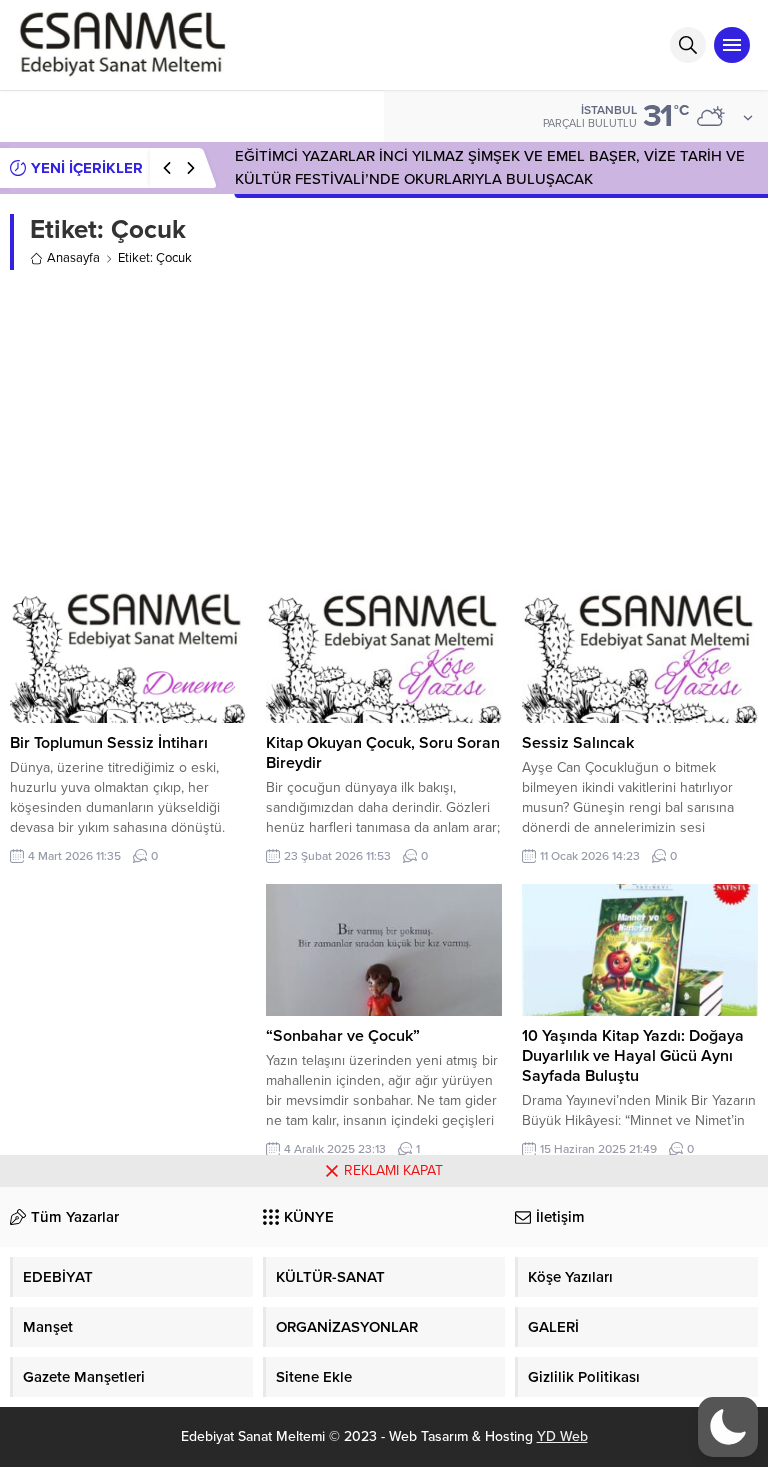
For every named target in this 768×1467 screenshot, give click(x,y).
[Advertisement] (384, 430)
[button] (728, 1427)
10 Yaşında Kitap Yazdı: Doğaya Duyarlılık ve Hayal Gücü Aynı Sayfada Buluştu (633, 1056)
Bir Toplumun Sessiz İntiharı (109, 743)
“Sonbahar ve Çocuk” (343, 1036)
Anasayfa (73, 258)
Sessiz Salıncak (578, 743)
